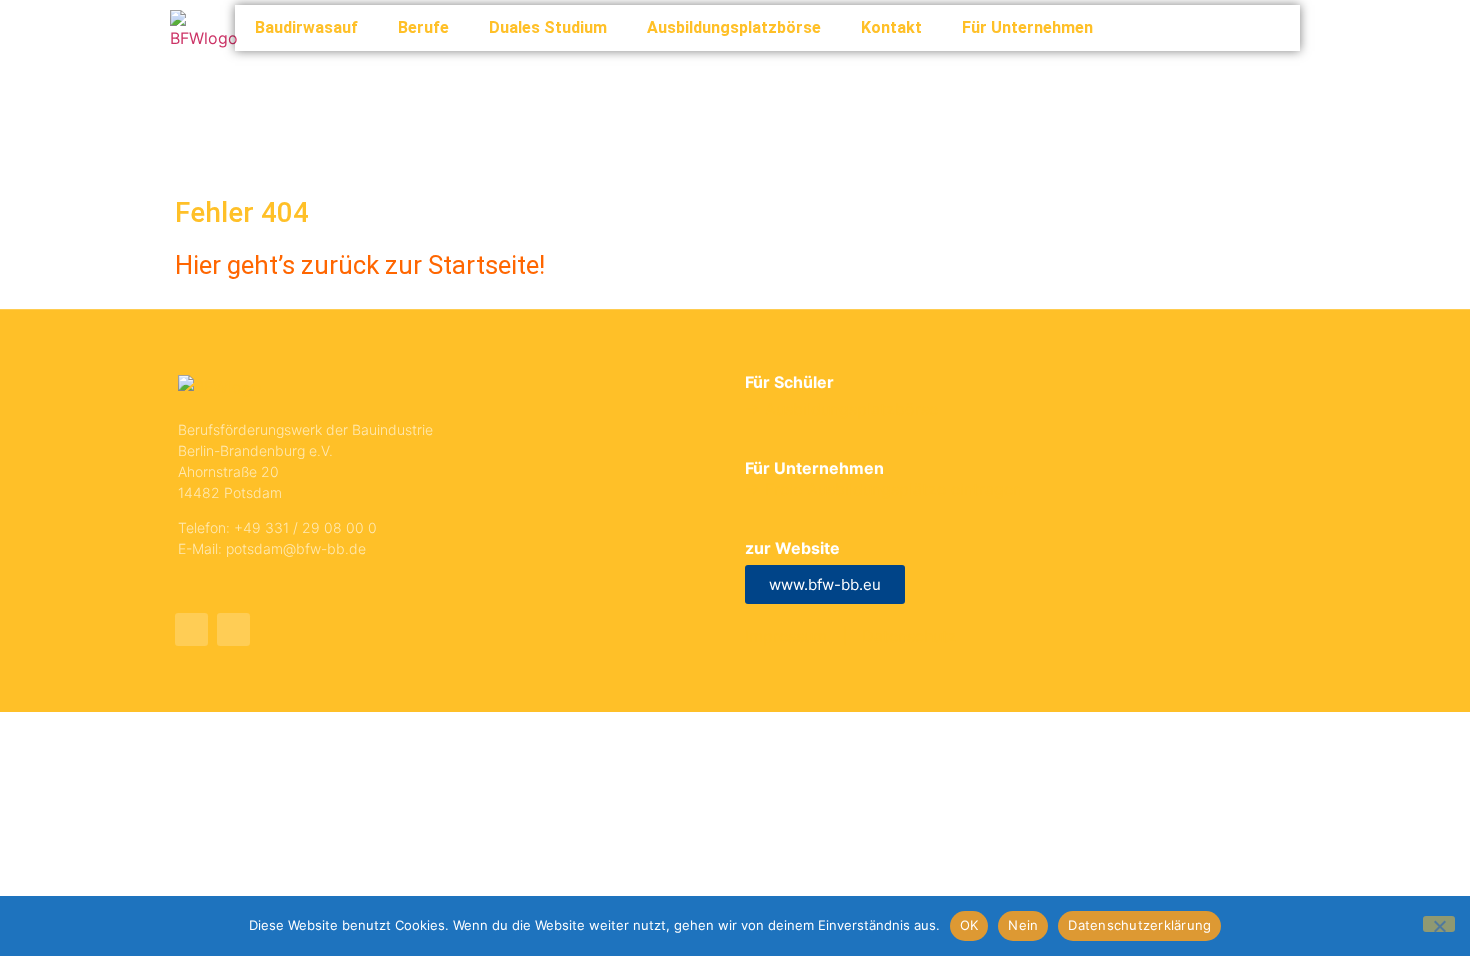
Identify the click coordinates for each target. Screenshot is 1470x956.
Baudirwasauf (306, 27)
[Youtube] (191, 629)
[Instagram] (233, 629)
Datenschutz (909, 636)
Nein (1023, 925)
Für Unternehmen (1027, 27)
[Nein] (1439, 924)
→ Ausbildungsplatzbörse (841, 409)
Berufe (423, 27)
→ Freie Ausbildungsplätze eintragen (883, 489)
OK (969, 925)
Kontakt (891, 27)
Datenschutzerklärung (1139, 925)
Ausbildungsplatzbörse (734, 27)
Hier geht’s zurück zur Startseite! (360, 265)
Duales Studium (548, 27)
